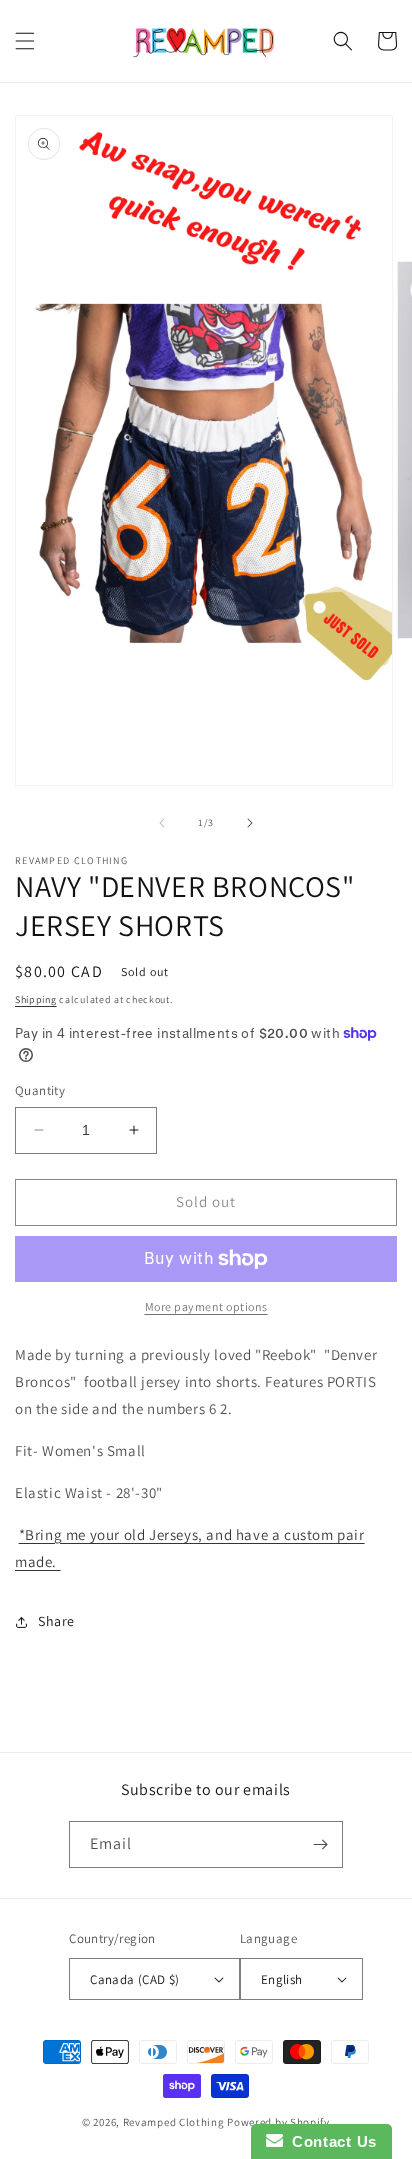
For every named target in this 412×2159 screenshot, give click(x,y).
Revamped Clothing (174, 2122)
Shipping (36, 999)
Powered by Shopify (278, 2122)
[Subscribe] (320, 1844)
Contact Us (330, 2141)
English (282, 1979)
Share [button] (56, 1621)
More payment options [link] (206, 1306)
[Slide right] (250, 823)
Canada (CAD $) (135, 1979)
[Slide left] (162, 823)
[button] (25, 41)
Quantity (40, 1090)
